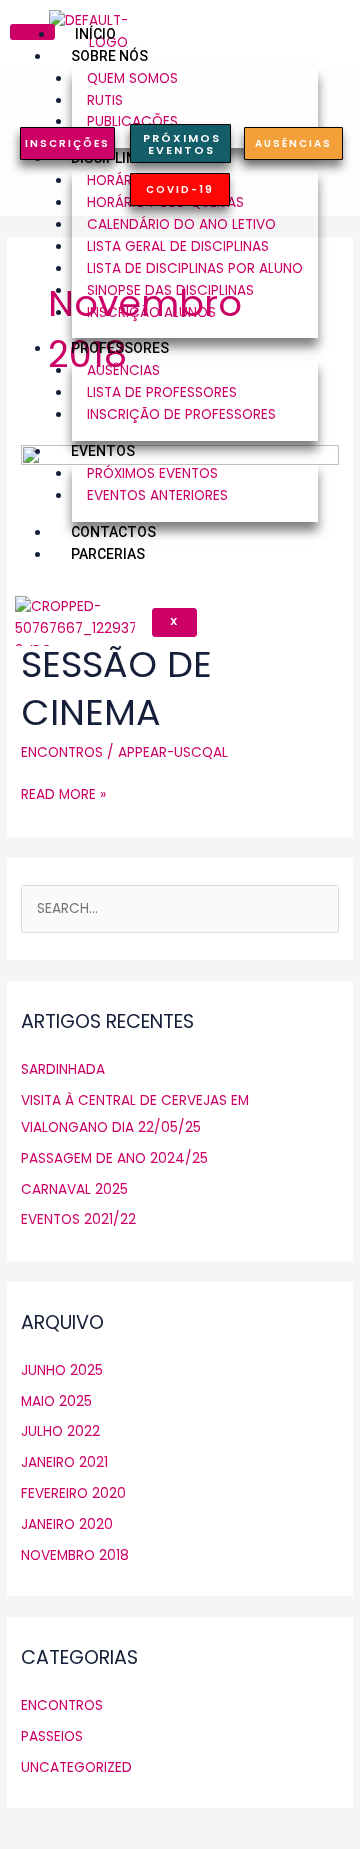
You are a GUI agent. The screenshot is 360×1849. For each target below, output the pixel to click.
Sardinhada (63, 1069)
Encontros (62, 752)
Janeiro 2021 (64, 1462)
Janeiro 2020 (67, 1524)
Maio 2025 (56, 1401)
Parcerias (108, 554)
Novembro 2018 (75, 1555)
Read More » (63, 794)
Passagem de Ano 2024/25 (114, 1158)
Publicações (132, 121)
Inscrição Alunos (151, 312)
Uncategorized (76, 1767)
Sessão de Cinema (116, 688)
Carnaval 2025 (74, 1189)
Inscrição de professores (181, 414)
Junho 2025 (62, 1370)
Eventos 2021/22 (78, 1219)
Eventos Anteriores (157, 495)
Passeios (52, 1736)
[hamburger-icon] (32, 32)
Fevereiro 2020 (73, 1493)
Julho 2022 (60, 1431)
